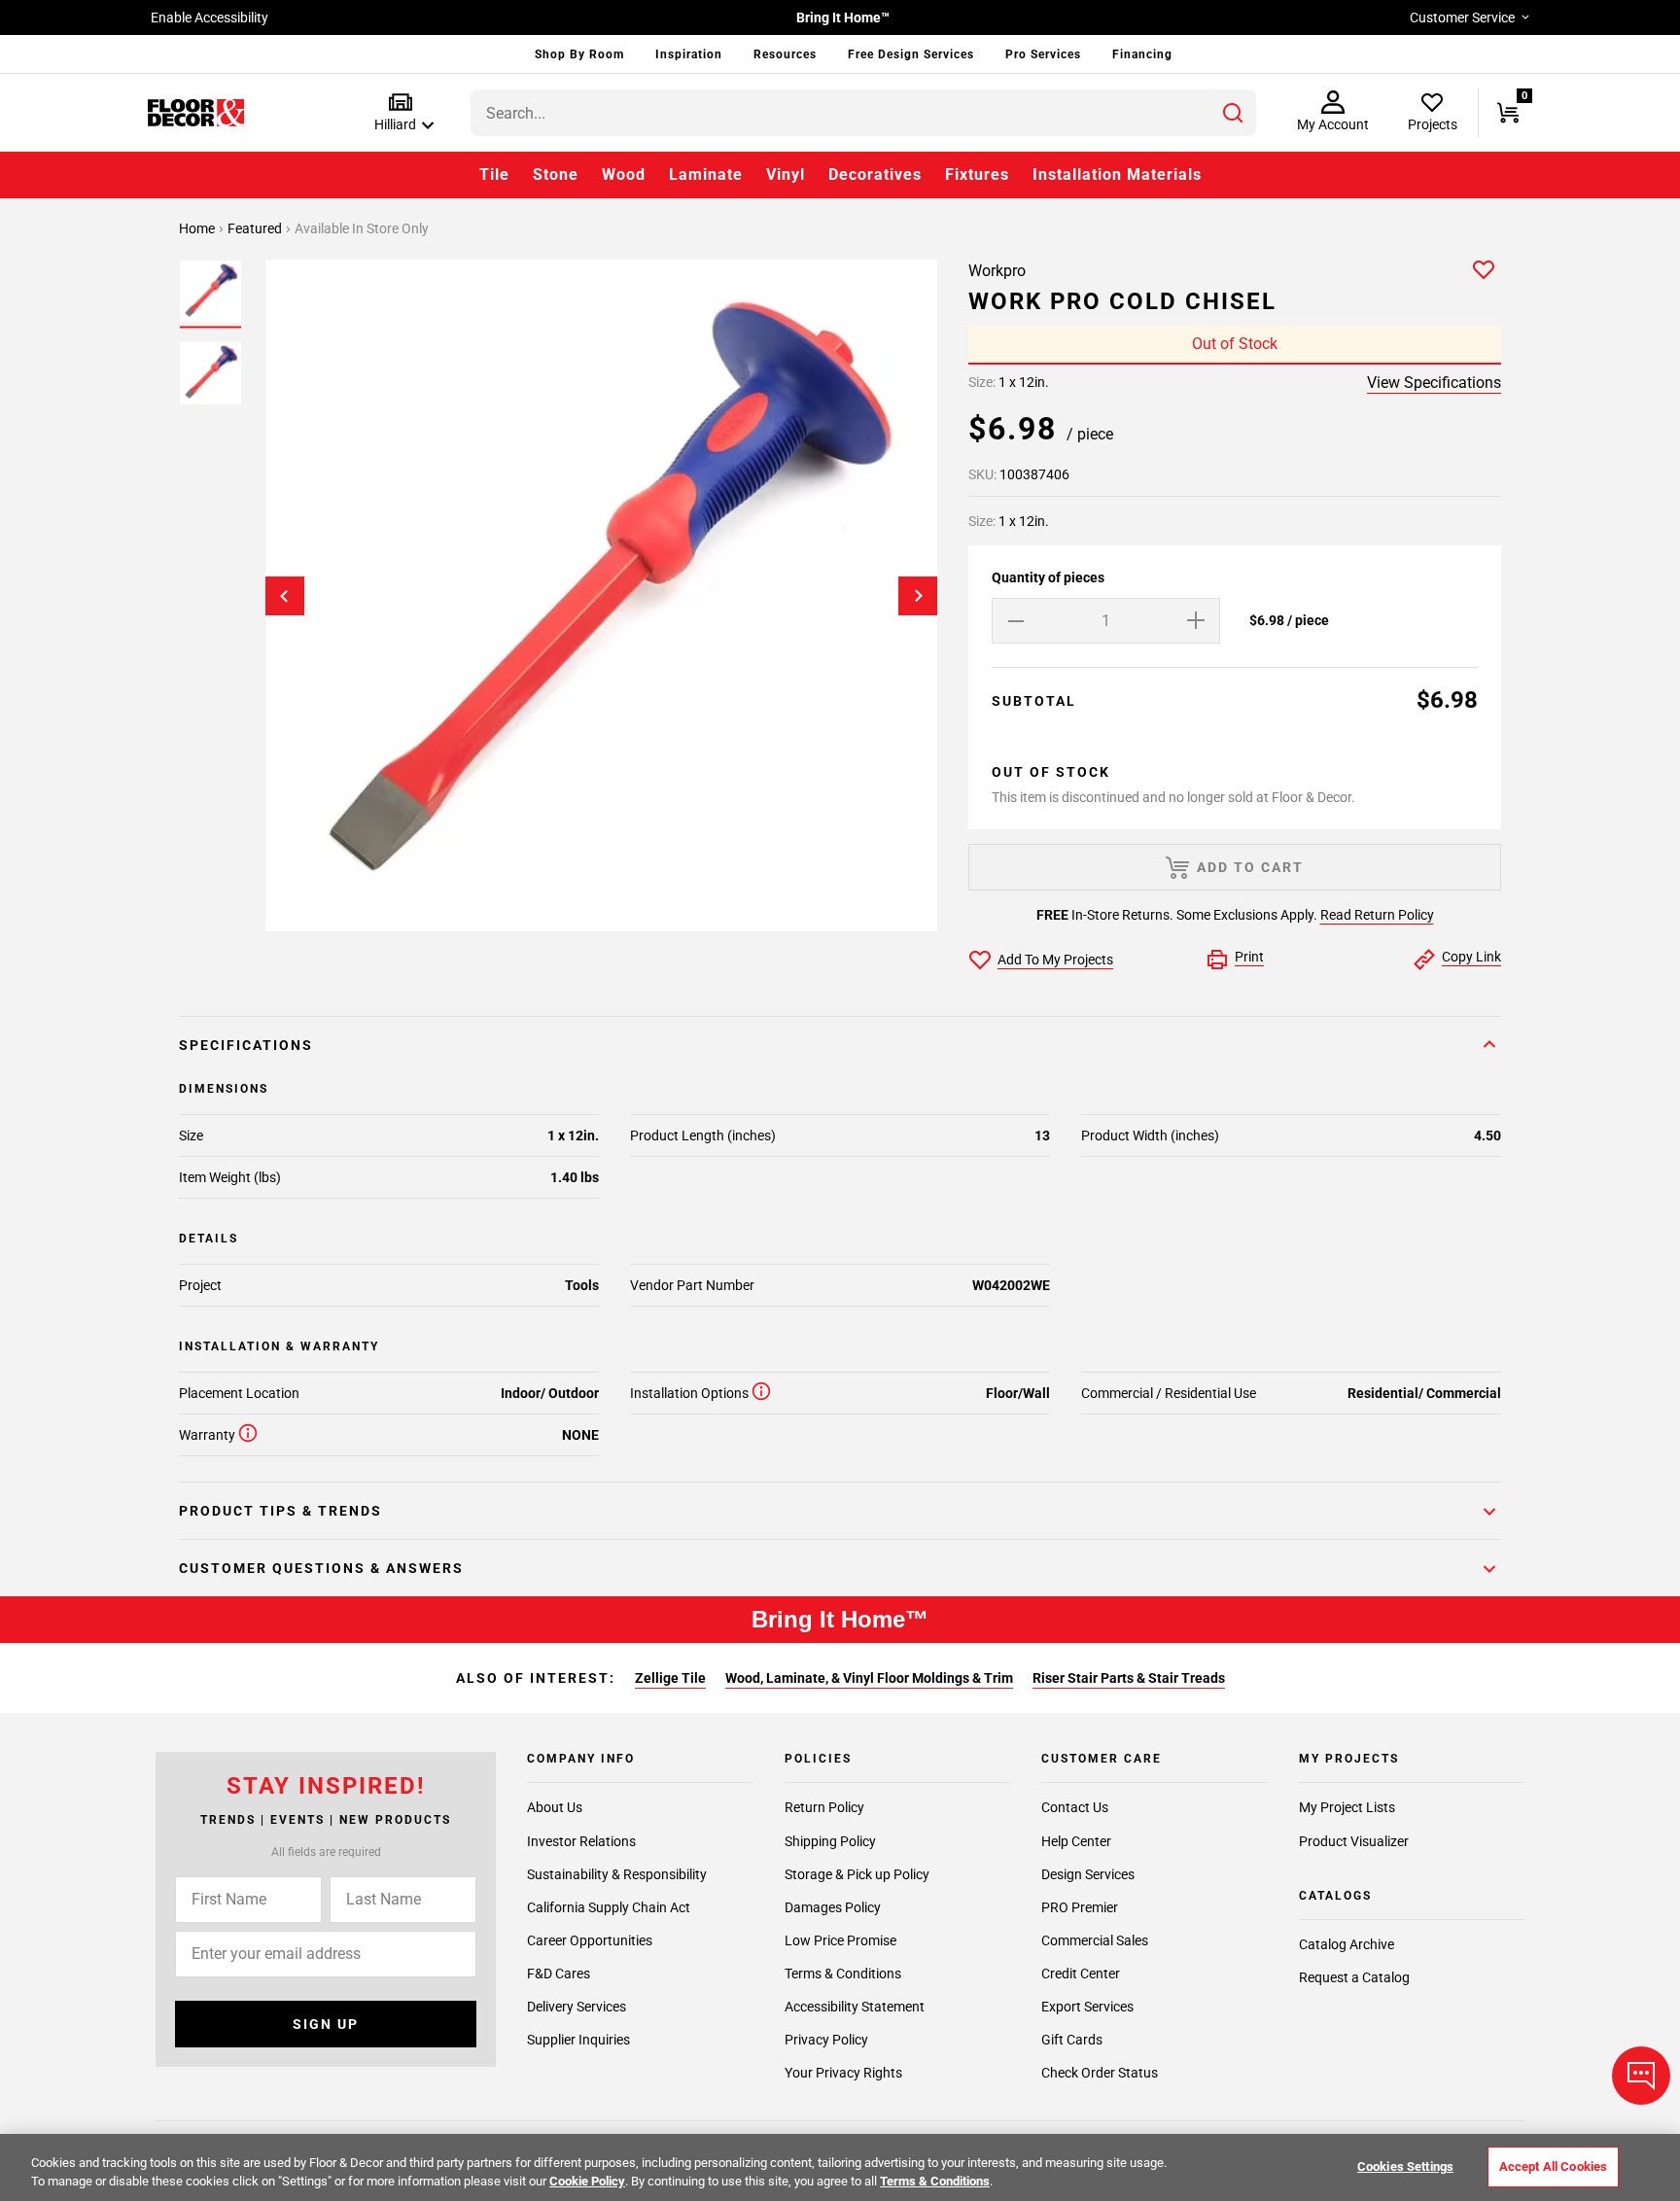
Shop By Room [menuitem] (579, 54)
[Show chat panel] (1641, 2076)
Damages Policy (833, 1907)
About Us (555, 1808)
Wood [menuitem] (624, 175)
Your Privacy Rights (843, 2073)
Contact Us (1075, 1808)
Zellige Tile (670, 1678)
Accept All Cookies (1553, 2166)
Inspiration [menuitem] (689, 54)
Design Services (1088, 1874)
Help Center (1076, 1841)
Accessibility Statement (855, 2007)
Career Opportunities (590, 1940)
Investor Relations (581, 1841)
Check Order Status (1100, 2073)
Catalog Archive (1347, 1945)
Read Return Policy (1377, 915)
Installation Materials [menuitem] (1117, 175)
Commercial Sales (1095, 1940)
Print (1249, 957)
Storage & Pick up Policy (857, 1874)
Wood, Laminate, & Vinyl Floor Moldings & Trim (869, 1678)
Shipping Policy (830, 1841)
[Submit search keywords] (1233, 113)
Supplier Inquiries (578, 2040)
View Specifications (1434, 383)
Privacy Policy (826, 2040)
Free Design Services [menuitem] (911, 54)
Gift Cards (1072, 2040)
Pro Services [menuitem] (1043, 54)
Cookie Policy (587, 2181)
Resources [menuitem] (785, 54)
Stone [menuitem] (556, 175)
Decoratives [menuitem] (875, 175)
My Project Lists (1347, 1808)
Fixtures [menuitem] (977, 175)
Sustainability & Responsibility (617, 1874)
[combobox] (863, 113)
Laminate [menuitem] (706, 175)
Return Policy (824, 1808)
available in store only (362, 228)
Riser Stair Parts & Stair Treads (1129, 1678)
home (198, 228)
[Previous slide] (285, 596)
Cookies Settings (1405, 2166)
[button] (400, 113)
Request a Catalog (1354, 1978)
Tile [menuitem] (494, 175)
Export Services (1087, 2007)
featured (256, 228)
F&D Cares (559, 1974)
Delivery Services (577, 2007)
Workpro (997, 271)
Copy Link (1471, 957)
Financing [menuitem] (1142, 54)
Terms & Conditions (843, 1974)
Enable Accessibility (210, 17)
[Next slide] (918, 596)
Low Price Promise (840, 1940)
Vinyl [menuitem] (786, 175)
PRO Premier (1080, 1907)
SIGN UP (326, 2024)
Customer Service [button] (1462, 17)
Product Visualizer (1354, 1841)
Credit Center (1081, 1974)
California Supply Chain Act (609, 1907)
